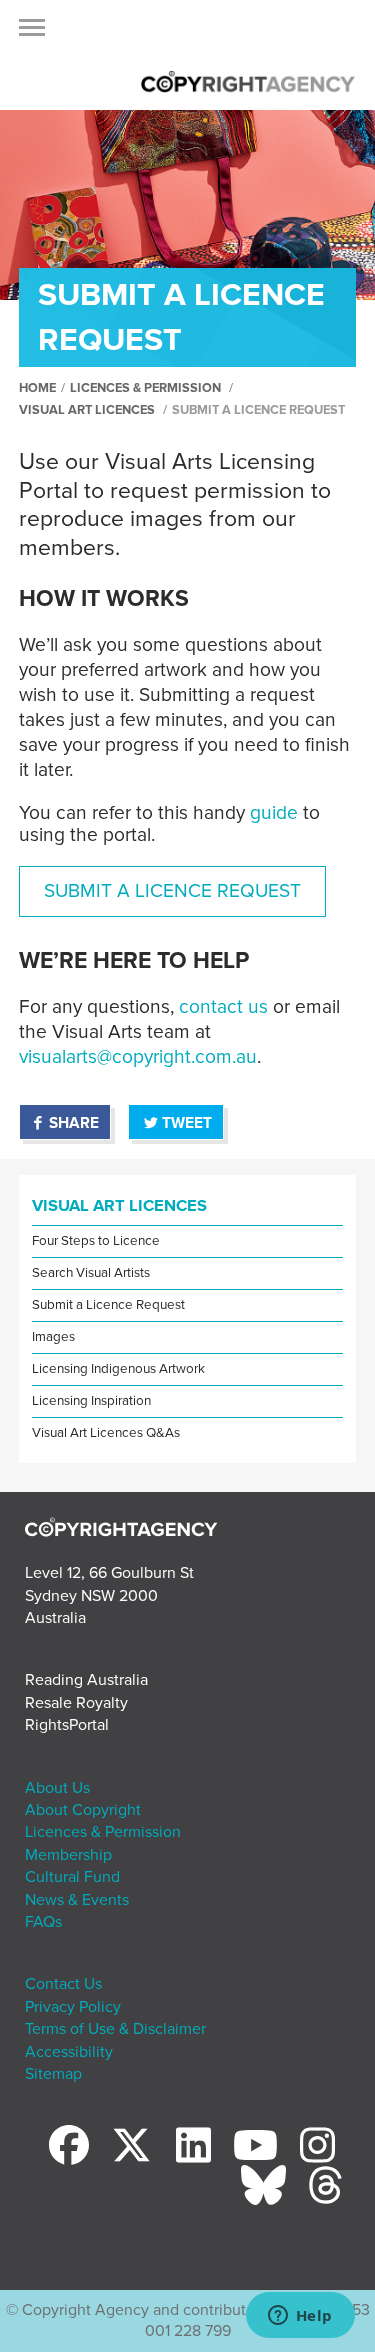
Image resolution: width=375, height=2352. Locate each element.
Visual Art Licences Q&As (106, 1433)
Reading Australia (86, 1680)
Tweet (187, 1123)
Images (53, 1337)
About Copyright (83, 1810)
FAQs (43, 1922)
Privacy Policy (73, 2007)
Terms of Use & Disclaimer (115, 2029)
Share (74, 1123)
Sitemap (53, 2074)
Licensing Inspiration (91, 1401)
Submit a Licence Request (108, 1305)
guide (274, 812)
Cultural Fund (72, 1877)
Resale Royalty (76, 1703)
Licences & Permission (145, 388)
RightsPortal (67, 1725)
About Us (57, 1788)
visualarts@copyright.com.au (138, 1056)
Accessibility (69, 2052)
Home (37, 388)
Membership (68, 1855)
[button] (32, 33)
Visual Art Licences (87, 410)
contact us (223, 1006)
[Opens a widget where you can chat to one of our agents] (300, 2317)
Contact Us (63, 1984)
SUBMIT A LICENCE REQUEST (172, 890)
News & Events (77, 1900)
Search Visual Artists (91, 1273)
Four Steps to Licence (96, 1241)
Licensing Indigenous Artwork (118, 1369)
